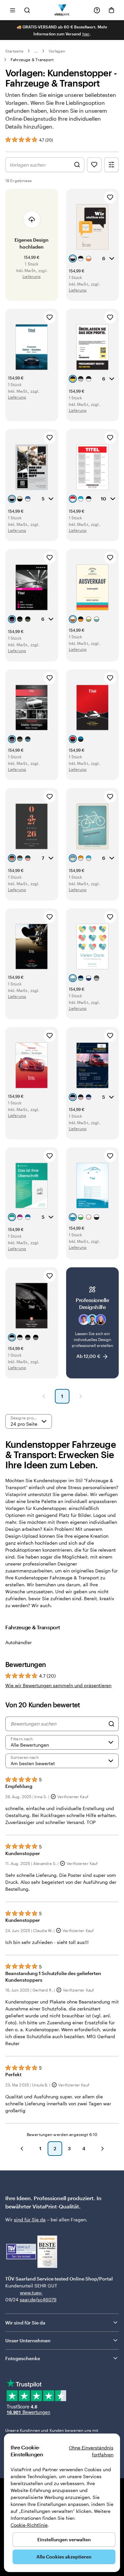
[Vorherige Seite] (44, 1396)
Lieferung (32, 276)
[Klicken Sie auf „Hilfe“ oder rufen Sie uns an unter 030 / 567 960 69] (97, 10)
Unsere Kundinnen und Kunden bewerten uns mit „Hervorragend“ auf (52, 2433)
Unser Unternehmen (28, 2340)
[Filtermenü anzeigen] (111, 165)
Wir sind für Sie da (25, 2323)
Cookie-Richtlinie (29, 2525)
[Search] (111, 1724)
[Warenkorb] (111, 10)
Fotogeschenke (23, 2358)
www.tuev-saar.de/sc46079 (30, 2296)
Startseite (14, 51)
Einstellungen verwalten (64, 2539)
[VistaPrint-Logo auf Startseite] (62, 10)
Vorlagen (57, 51)
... (36, 51)
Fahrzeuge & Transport (32, 59)
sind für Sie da (30, 2219)
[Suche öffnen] (27, 10)
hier (86, 34)
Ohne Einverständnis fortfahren (91, 2451)
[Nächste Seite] (81, 1396)
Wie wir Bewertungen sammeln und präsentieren (58, 1685)
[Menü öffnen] (13, 10)
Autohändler (19, 1642)
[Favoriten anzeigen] (94, 165)
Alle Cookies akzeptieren (64, 2557)
